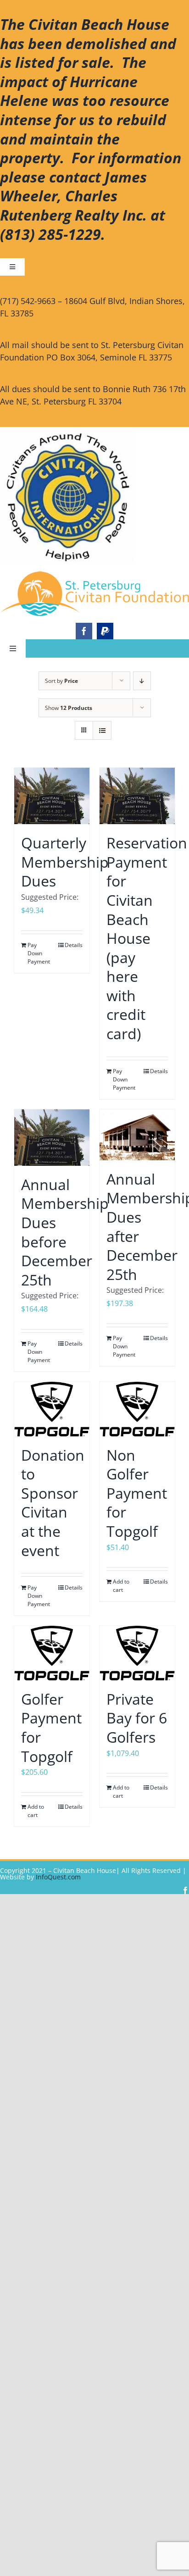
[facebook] (84, 631)
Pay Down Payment (39, 953)
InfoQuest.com (58, 1877)
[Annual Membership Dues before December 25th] (52, 1138)
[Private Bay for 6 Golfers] (137, 1653)
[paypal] (105, 631)
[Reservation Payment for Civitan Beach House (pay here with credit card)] (137, 796)
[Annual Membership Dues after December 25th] (137, 1135)
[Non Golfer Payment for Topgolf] (137, 1409)
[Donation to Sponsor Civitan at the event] (52, 1409)
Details (74, 945)
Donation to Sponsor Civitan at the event (53, 1503)
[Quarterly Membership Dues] (52, 796)
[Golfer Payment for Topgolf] (52, 1653)
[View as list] (102, 730)
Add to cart (121, 1586)
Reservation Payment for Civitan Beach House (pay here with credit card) (147, 938)
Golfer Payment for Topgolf (51, 1728)
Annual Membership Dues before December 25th (65, 1232)
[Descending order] (142, 681)
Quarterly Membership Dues (65, 862)
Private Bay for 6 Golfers (137, 1718)
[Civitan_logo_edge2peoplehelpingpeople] (94, 575)
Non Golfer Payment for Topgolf (137, 1493)
